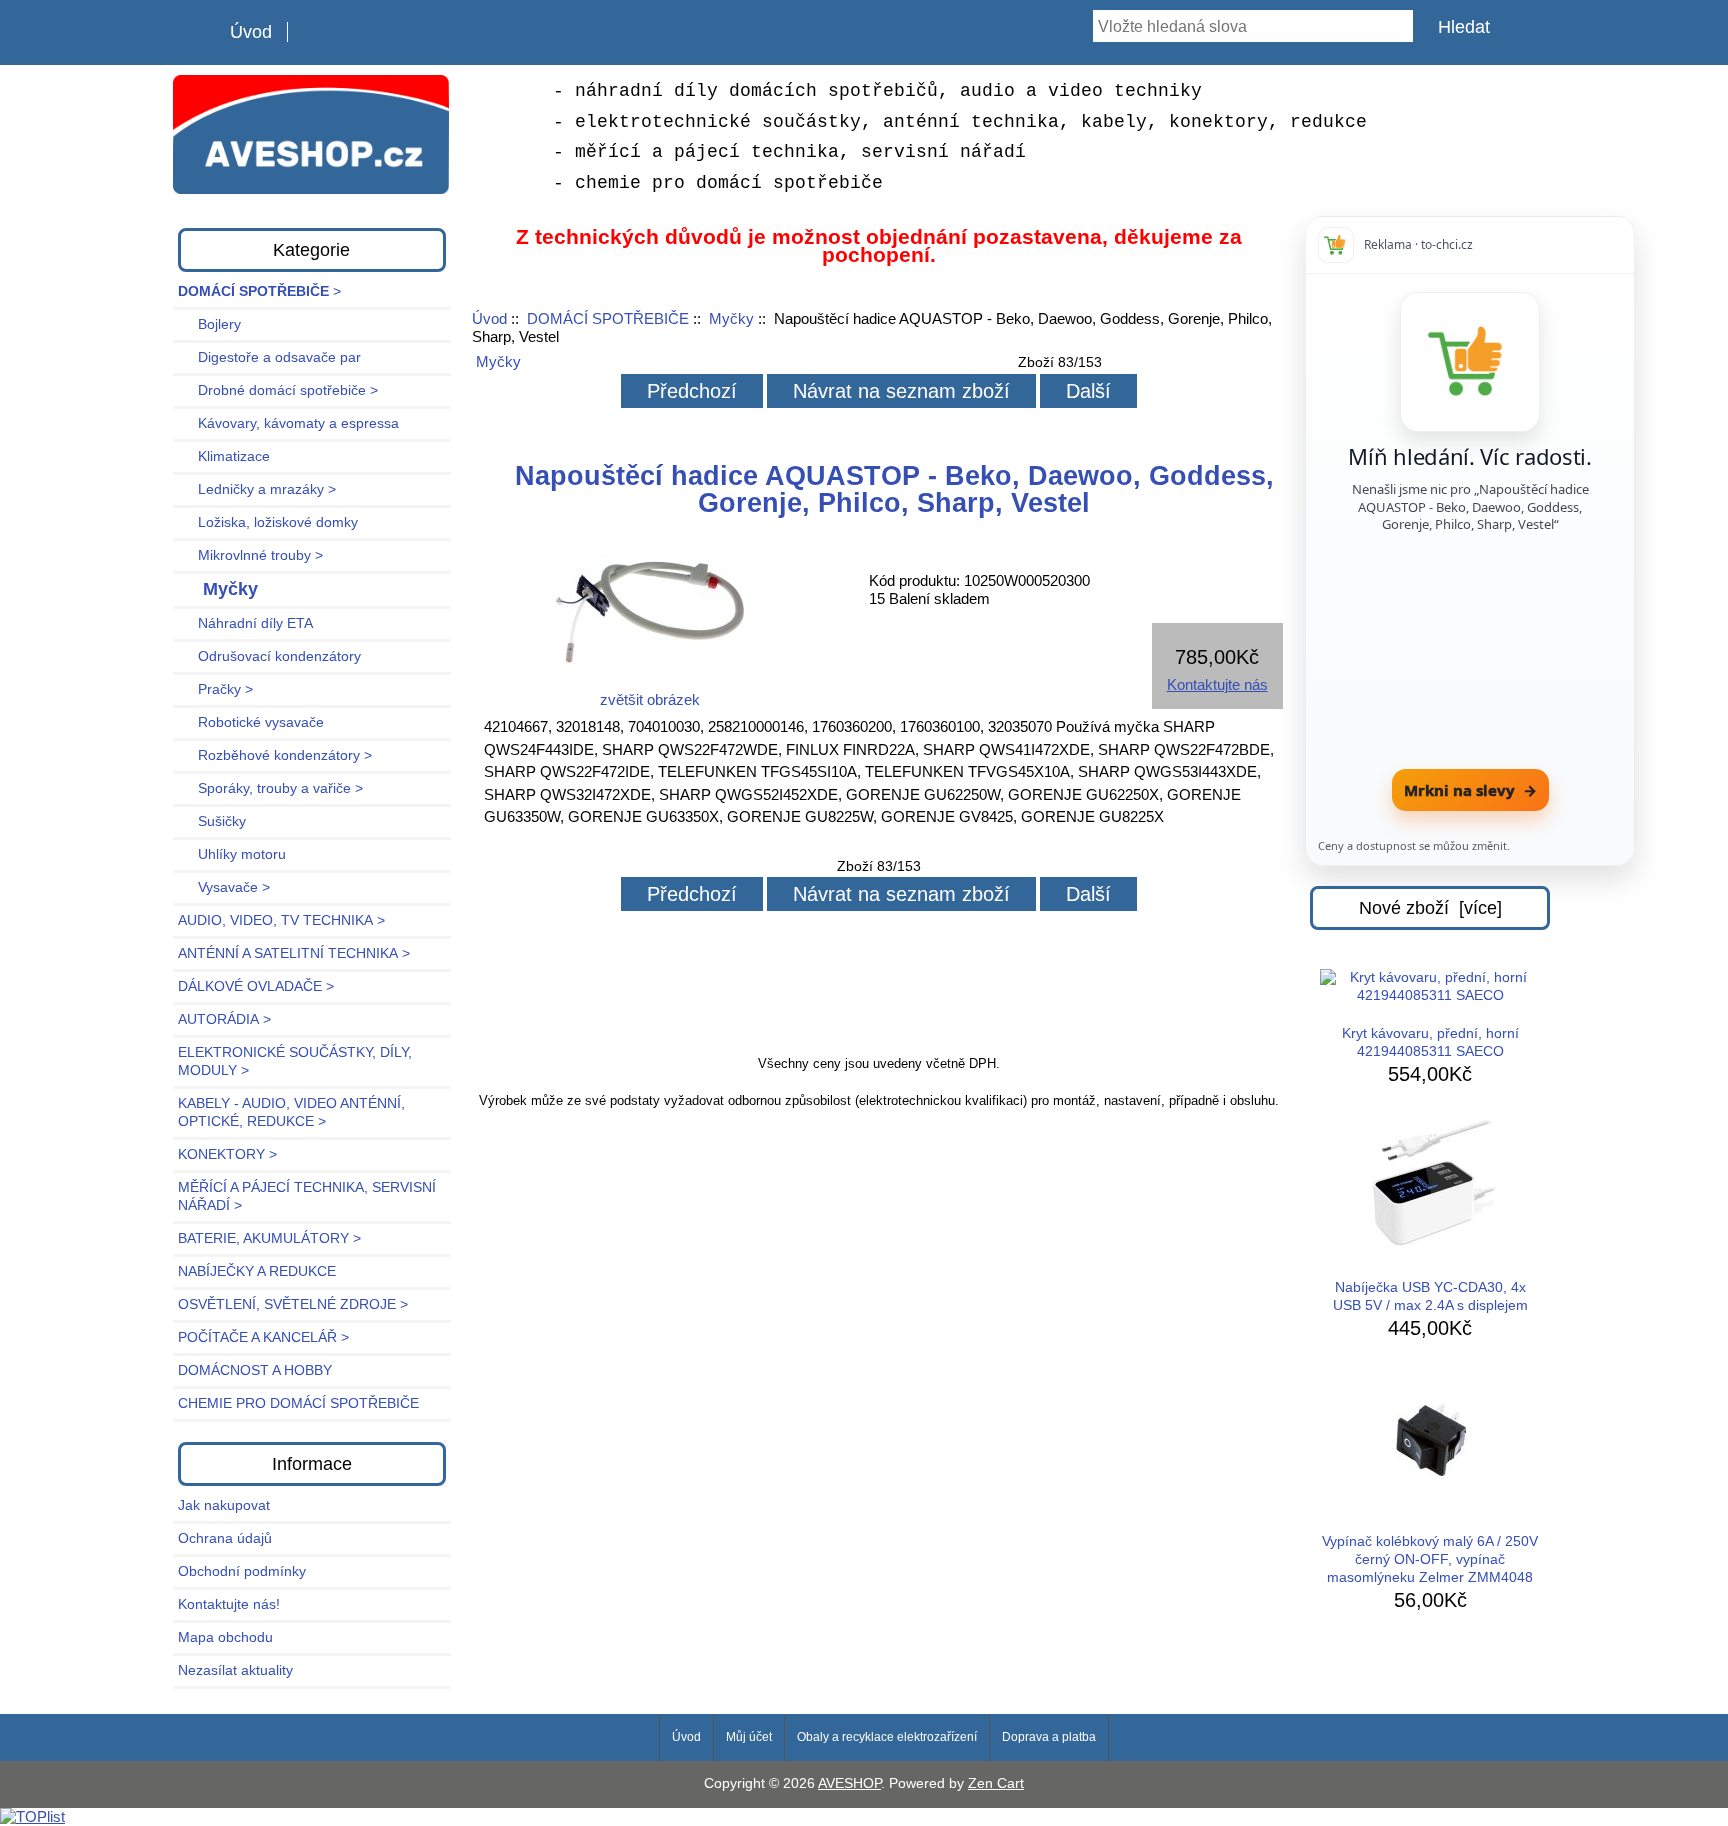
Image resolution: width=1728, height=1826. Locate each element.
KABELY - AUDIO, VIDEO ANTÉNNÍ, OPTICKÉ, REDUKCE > (291, 1112)
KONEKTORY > (227, 1154)
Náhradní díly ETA (245, 623)
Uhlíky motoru (232, 854)
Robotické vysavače (251, 722)
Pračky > (215, 689)
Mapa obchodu (225, 1637)
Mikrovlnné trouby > (250, 555)
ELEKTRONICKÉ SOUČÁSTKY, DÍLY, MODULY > (295, 1061)
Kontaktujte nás (1217, 684)
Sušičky (212, 821)
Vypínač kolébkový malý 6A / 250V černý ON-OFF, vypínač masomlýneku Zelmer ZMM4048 (1430, 1559)
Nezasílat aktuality (235, 1670)
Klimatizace (224, 456)
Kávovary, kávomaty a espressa (288, 423)
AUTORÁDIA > (224, 1019)
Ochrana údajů (225, 1538)
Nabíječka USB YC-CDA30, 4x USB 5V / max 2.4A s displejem (1430, 1296)
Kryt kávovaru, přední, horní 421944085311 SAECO (1430, 1042)
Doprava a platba (1049, 1737)
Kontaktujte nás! (229, 1604)
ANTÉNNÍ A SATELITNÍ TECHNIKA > (294, 953)
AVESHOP (849, 1783)
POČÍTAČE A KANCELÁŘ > (263, 1337)
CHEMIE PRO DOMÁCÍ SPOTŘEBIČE (298, 1403)
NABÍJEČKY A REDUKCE (257, 1271)
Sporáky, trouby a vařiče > (270, 788)
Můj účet (749, 1737)
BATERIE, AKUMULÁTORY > (269, 1238)
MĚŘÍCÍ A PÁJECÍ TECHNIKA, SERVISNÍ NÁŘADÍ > (307, 1196)
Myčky (731, 318)
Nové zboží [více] (1430, 908)
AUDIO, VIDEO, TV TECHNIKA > (281, 920)
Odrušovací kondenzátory (269, 656)
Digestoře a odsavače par (269, 357)
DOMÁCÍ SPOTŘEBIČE (608, 318)
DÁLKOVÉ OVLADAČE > (256, 986)
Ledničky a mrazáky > (257, 489)
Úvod (251, 32)
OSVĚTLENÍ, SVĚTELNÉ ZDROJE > (293, 1304)
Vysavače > (224, 887)
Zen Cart (996, 1783)
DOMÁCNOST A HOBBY (255, 1370)
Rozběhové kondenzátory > (275, 755)
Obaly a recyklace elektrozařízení (887, 1737)
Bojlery (209, 324)
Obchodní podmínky (242, 1571)
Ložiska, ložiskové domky (268, 522)
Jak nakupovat (224, 1505)
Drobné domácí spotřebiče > (278, 390)
